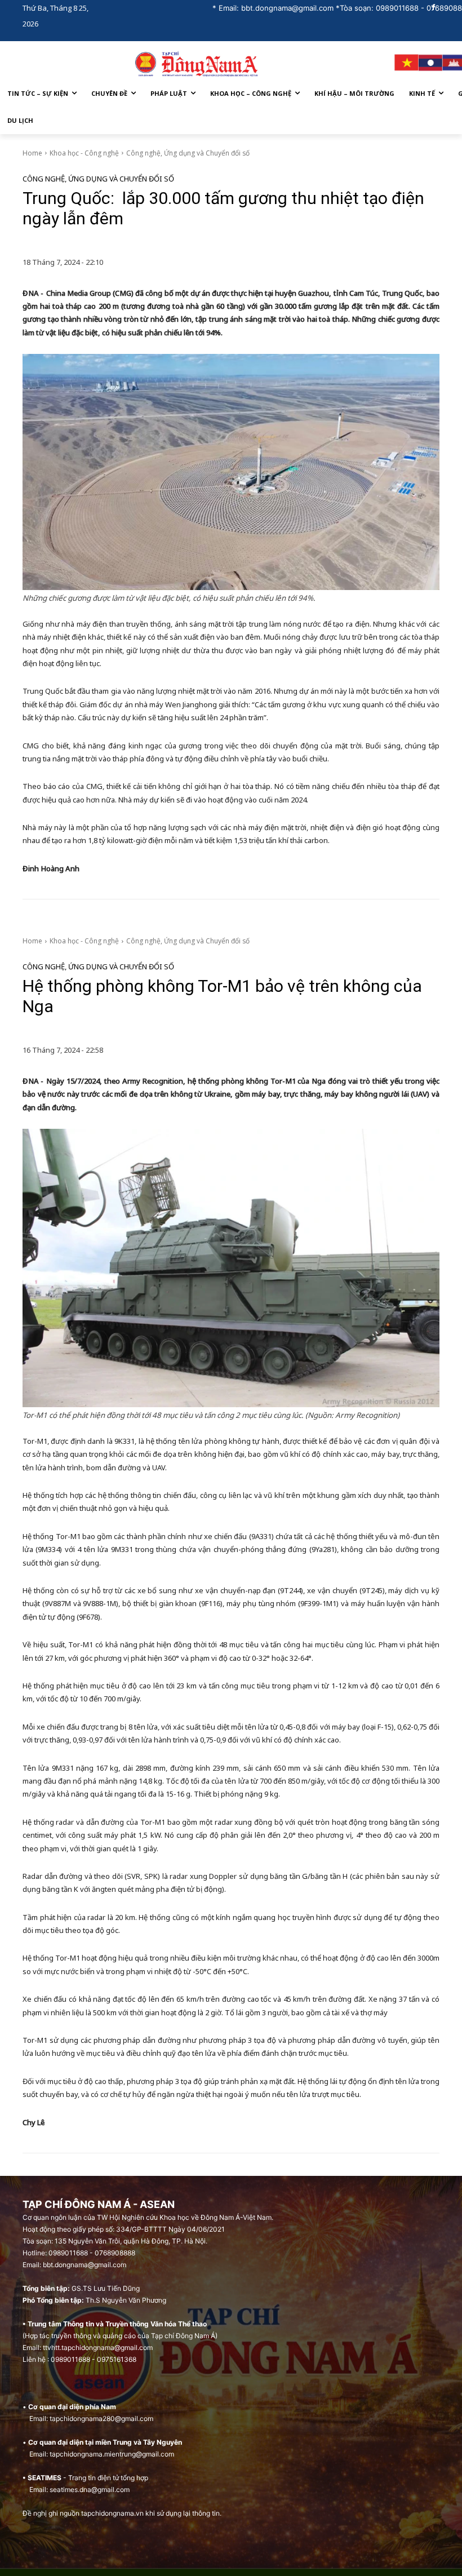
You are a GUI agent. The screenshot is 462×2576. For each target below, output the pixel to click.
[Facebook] (433, 8)
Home (32, 153)
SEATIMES (45, 2478)
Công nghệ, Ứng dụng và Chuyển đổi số (188, 153)
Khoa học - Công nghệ (84, 153)
